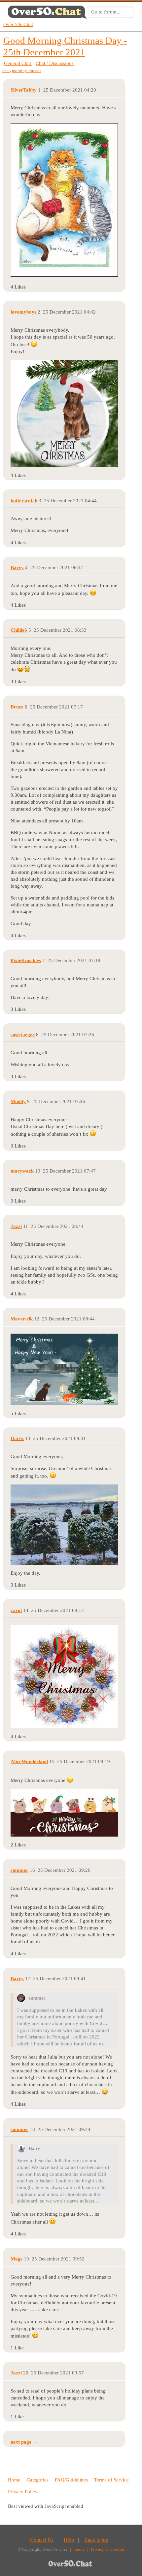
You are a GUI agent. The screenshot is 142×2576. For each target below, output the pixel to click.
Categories (38, 2480)
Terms (79, 2549)
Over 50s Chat (18, 24)
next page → (24, 2442)
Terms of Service (111, 2480)
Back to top (96, 2540)
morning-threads (27, 71)
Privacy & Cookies (108, 2549)
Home (14, 2480)
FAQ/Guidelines (71, 2480)
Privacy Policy (23, 2492)
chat (6, 71)
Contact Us (42, 2540)
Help (69, 2540)
